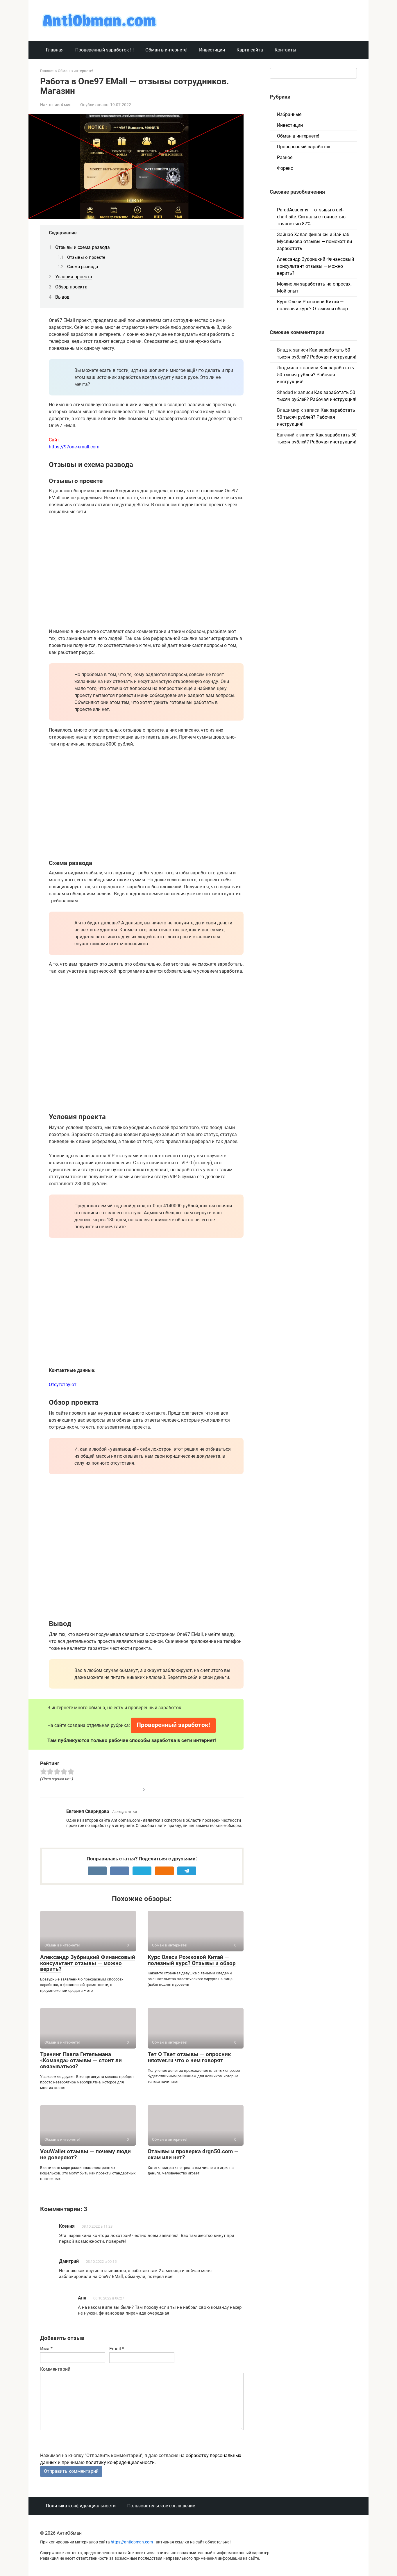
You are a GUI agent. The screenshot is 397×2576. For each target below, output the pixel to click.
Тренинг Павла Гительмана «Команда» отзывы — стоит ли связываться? (81, 2060)
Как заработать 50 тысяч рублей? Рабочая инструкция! (315, 375)
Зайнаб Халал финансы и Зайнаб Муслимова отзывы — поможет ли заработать (314, 241)
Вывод (62, 297)
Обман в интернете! (166, 50)
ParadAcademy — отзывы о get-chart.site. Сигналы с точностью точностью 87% (311, 217)
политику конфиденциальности (120, 2462)
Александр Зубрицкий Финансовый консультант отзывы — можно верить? (88, 1963)
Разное (285, 157)
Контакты (285, 50)
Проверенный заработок (304, 147)
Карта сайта (250, 50)
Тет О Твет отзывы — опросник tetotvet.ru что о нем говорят (189, 2057)
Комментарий (55, 2369)
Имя (46, 2349)
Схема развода (83, 267)
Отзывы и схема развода (83, 247)
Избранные (289, 114)
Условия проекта (74, 277)
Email (117, 2349)
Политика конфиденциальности (81, 2506)
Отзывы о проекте (86, 257)
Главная (55, 50)
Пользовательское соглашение (161, 2506)
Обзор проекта (71, 287)
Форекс (285, 168)
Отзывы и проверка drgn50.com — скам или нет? (193, 2154)
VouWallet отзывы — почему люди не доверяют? (85, 2154)
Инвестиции (212, 50)
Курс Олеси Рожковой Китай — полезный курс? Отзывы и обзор (192, 1960)
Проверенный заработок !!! (104, 50)
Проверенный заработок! (173, 1725)
